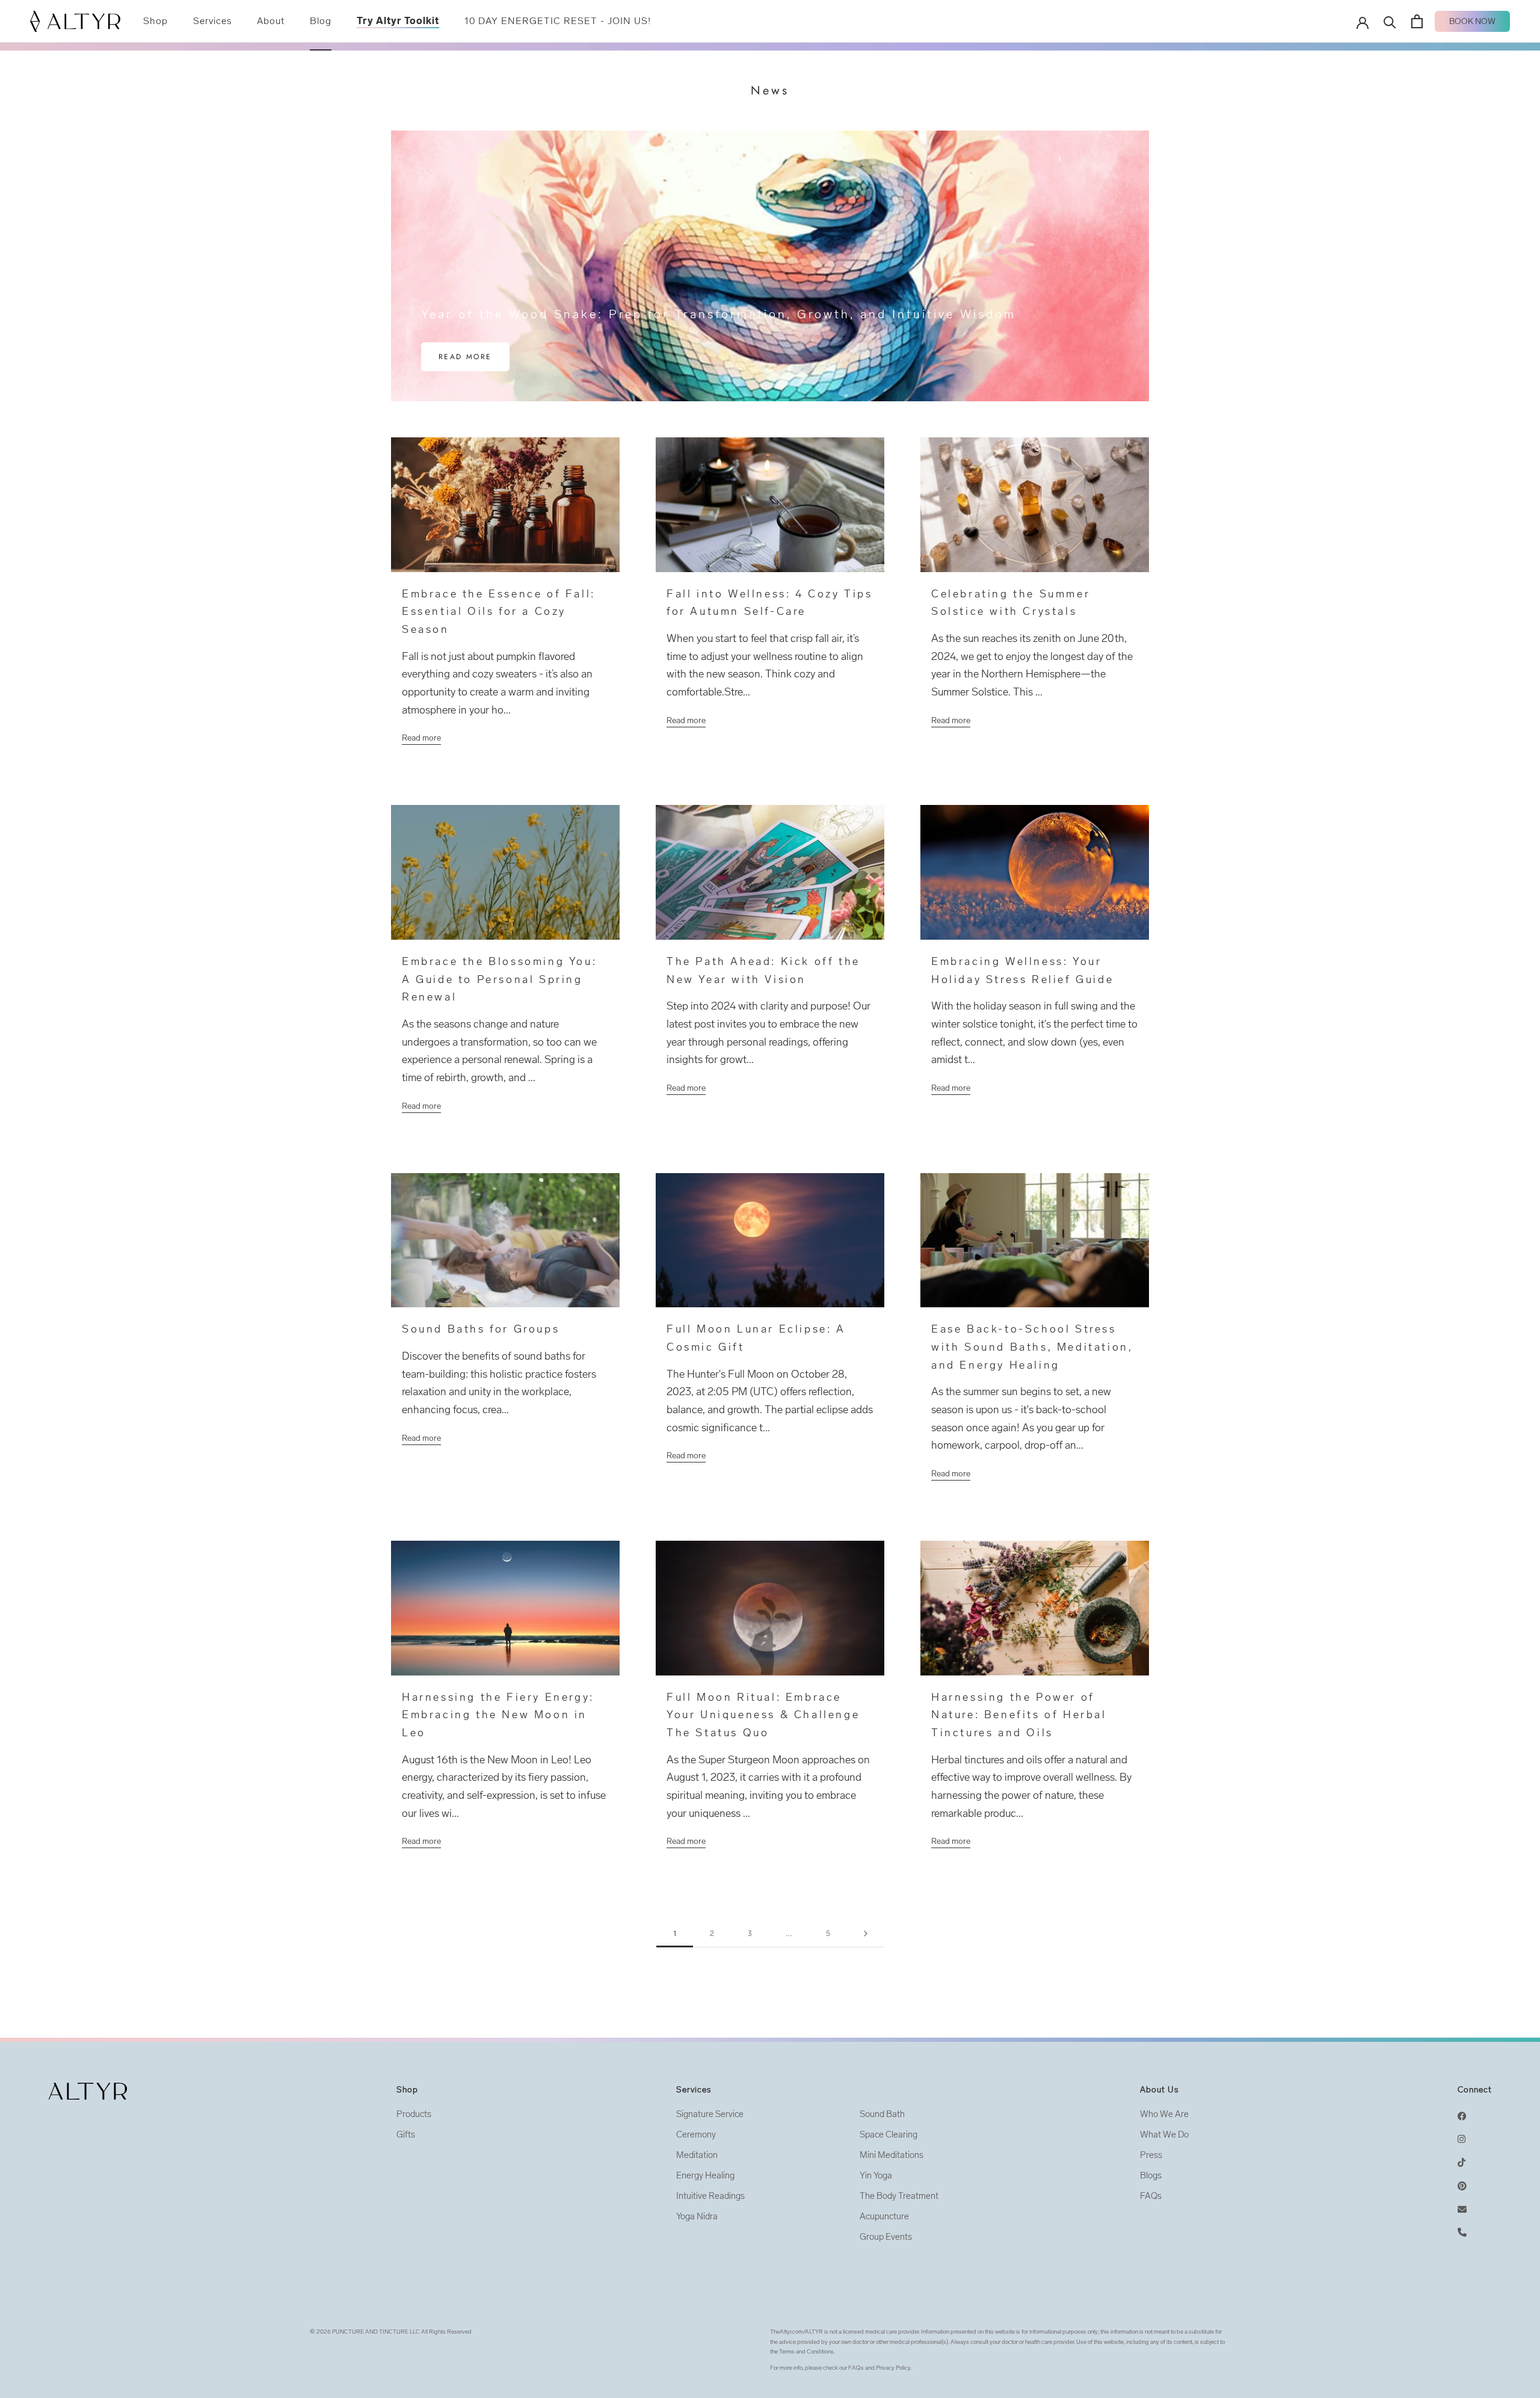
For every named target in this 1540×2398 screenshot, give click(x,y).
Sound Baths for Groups (481, 1329)
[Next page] (866, 1934)
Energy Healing (705, 2175)
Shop (156, 21)
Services (212, 21)
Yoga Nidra (697, 2216)
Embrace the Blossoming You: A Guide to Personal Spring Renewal (499, 979)
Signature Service (710, 2114)
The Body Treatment (899, 2196)
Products (414, 2114)
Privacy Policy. (894, 2368)
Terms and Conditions (806, 2352)
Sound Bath (882, 2114)
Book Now (1472, 21)
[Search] (1390, 21)
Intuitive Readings (710, 2196)
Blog (321, 21)
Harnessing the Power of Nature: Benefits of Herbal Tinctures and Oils (1019, 1715)
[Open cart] (1417, 21)
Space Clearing (889, 2134)
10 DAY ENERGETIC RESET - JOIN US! (558, 21)
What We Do (1164, 2134)
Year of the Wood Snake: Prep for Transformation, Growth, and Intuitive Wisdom (719, 314)
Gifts (406, 2134)
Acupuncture (884, 2216)
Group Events (886, 2237)
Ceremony (696, 2134)
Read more (465, 357)
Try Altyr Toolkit (398, 21)
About (271, 21)
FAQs (1151, 2196)
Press (1151, 2155)
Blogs (1151, 2175)
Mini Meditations (892, 2155)
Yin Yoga (876, 2175)
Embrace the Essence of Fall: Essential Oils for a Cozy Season (499, 612)
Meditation (697, 2155)
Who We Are (1164, 2114)
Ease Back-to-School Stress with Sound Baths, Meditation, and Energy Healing (1032, 1347)
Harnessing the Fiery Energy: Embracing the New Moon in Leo (498, 1715)
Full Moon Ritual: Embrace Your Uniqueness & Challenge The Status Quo (763, 1715)
